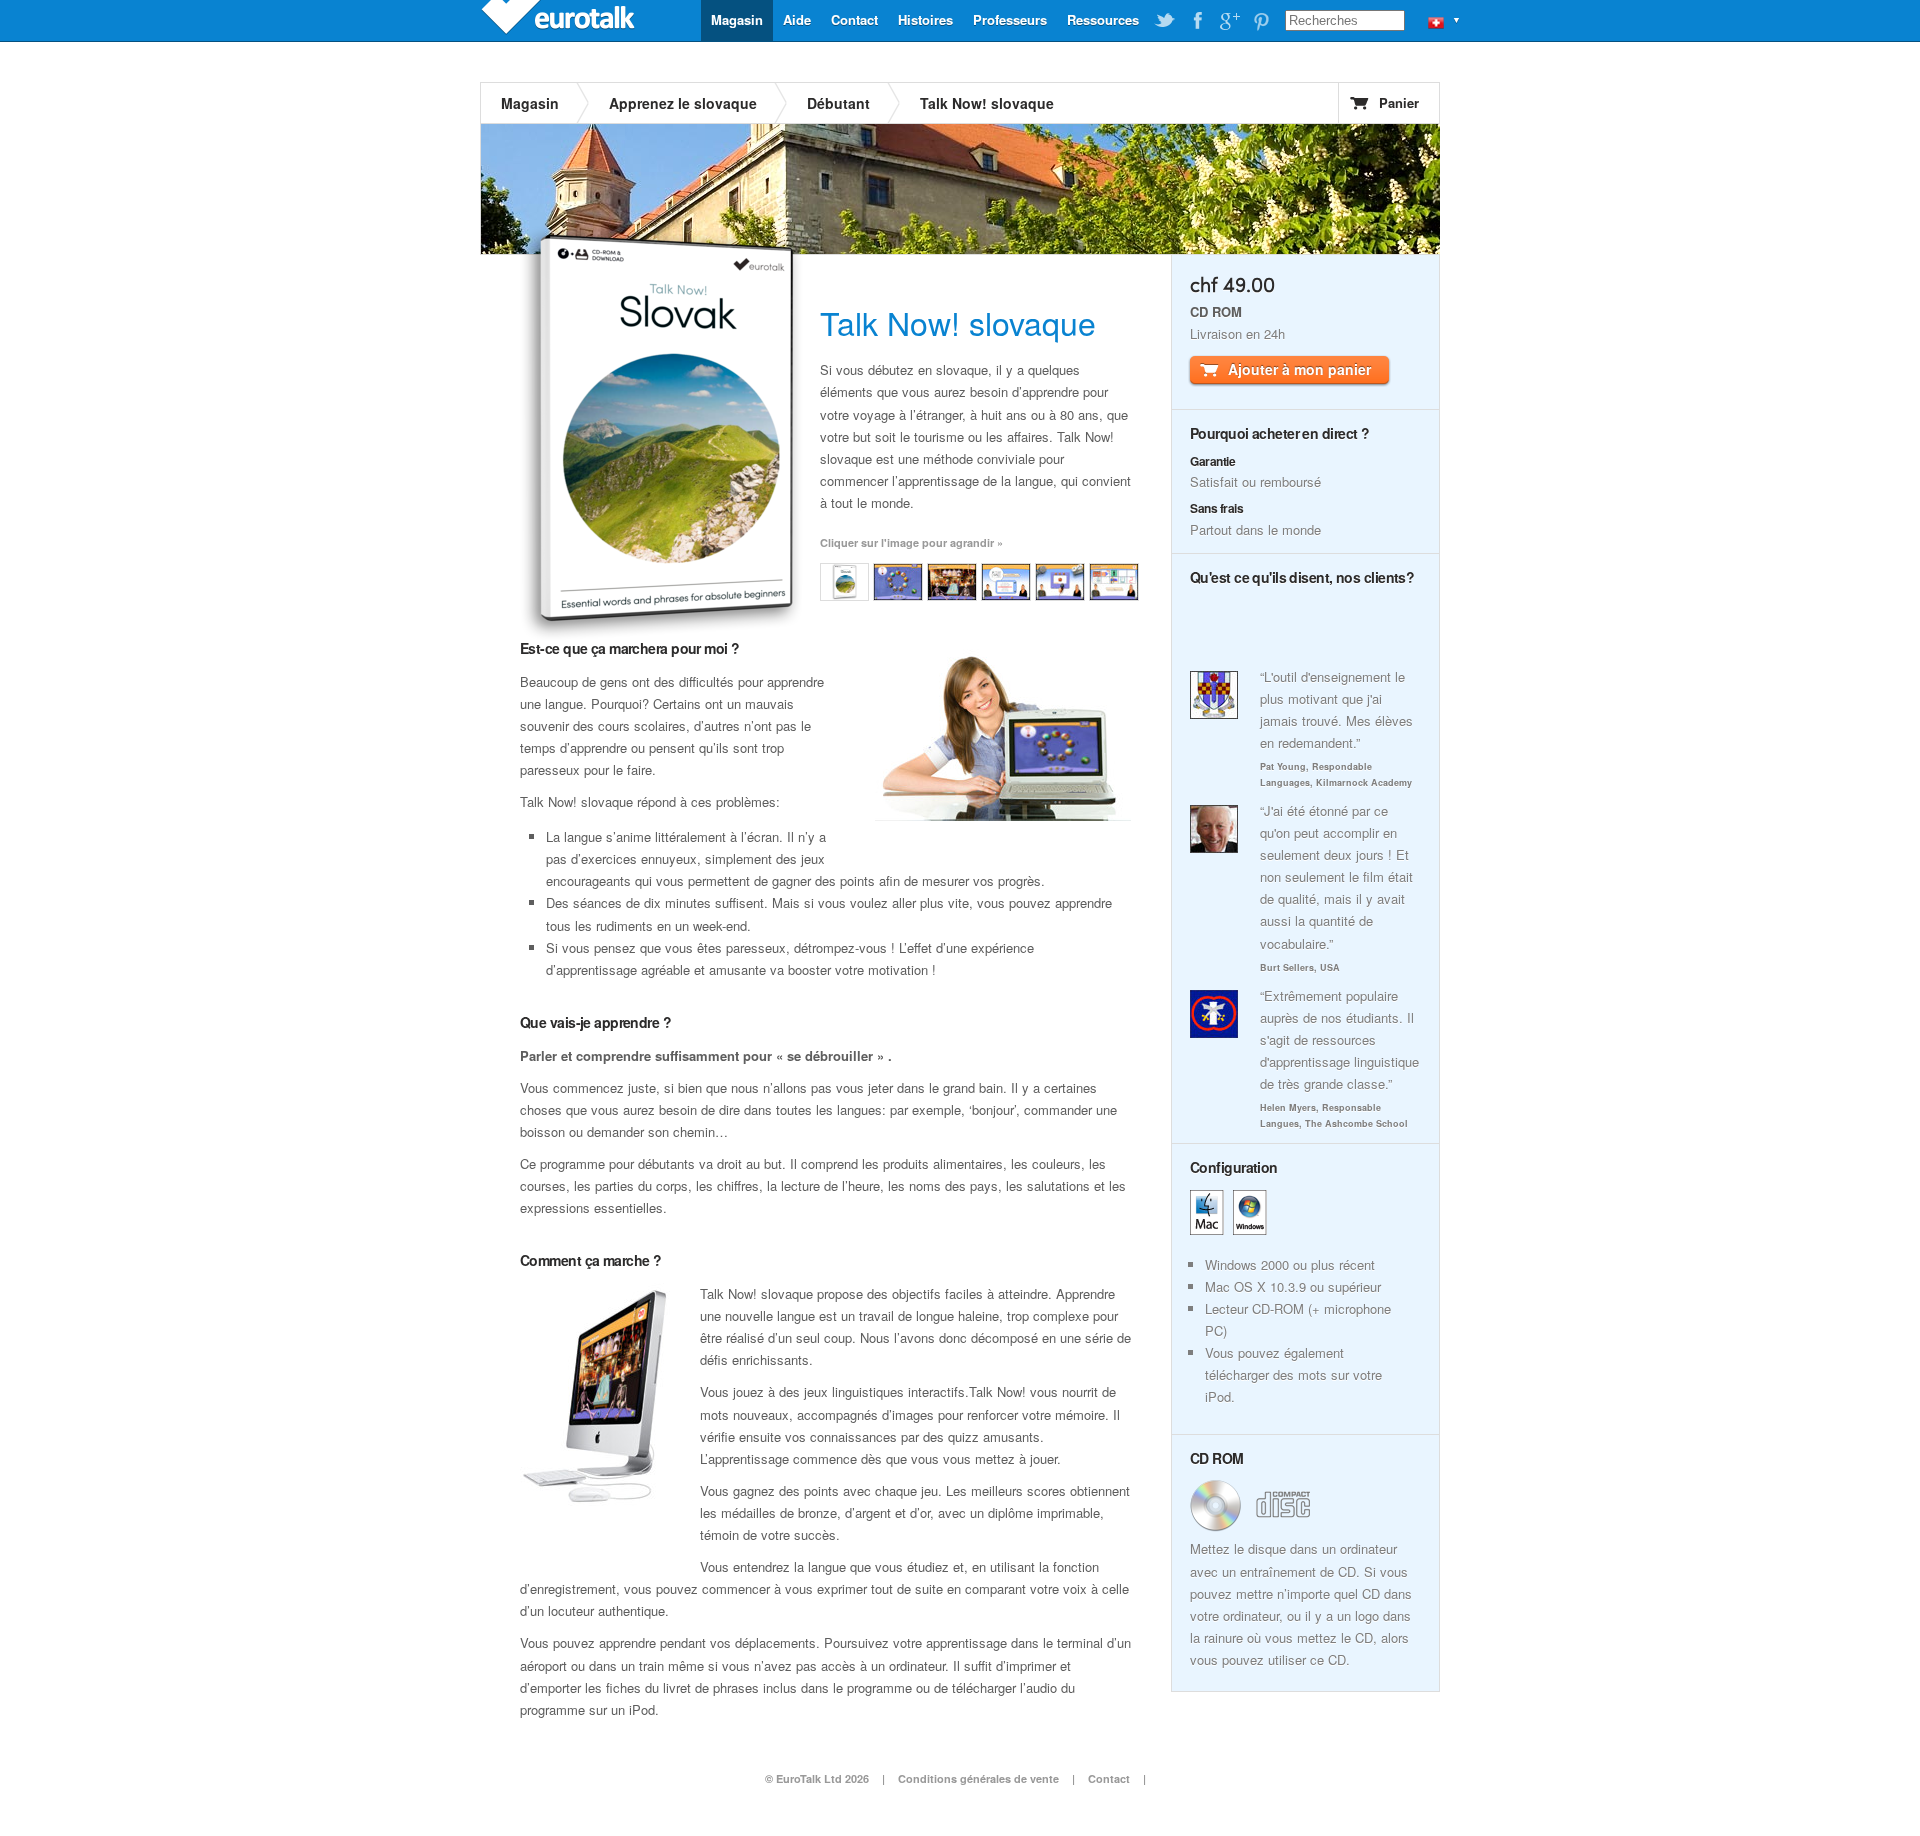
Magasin (737, 19)
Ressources (1103, 19)
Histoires (925, 19)
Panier (1399, 102)
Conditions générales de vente (978, 1778)
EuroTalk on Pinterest (1261, 21)
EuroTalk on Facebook (1197, 21)
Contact (854, 19)
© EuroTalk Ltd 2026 (817, 1778)
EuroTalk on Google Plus (1229, 21)
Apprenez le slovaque (683, 103)
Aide (797, 19)
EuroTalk (560, 20)
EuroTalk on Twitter (1165, 21)
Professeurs (1010, 19)
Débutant (838, 103)
